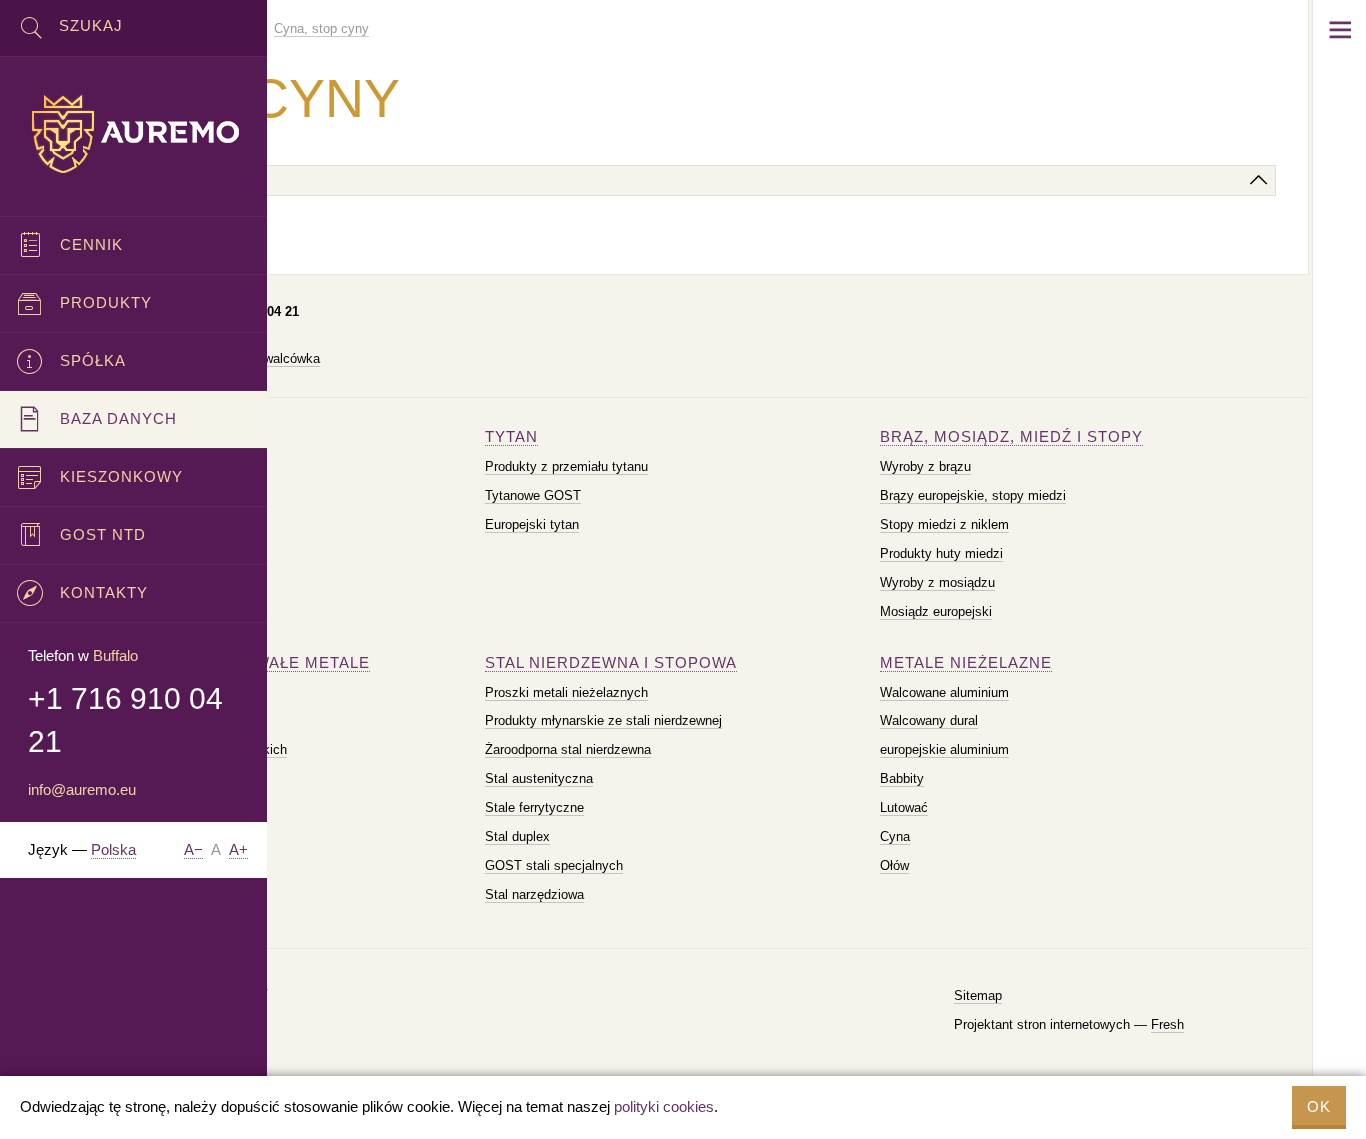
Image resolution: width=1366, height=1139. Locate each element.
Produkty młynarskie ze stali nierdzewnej (603, 720)
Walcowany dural (929, 720)
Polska (113, 849)
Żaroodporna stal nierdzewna (568, 749)
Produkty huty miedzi (941, 553)
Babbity (902, 778)
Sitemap (978, 995)
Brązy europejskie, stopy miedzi (973, 495)
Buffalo (115, 655)
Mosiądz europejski (936, 611)
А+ (238, 849)
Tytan (511, 436)
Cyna (895, 836)
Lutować (904, 807)
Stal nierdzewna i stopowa (611, 662)
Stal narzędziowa (534, 894)
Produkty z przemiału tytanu (566, 466)
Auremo (134, 134)
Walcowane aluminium (944, 692)
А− (193, 849)
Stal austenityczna (539, 778)
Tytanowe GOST (533, 495)
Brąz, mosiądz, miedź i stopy (1011, 436)
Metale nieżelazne (966, 662)
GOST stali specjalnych (554, 865)
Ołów (894, 865)
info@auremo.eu (82, 789)
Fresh (1167, 1024)
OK (1319, 1106)
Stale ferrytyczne (534, 807)
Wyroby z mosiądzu (937, 582)
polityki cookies (664, 1106)
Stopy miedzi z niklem (944, 524)
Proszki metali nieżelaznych (566, 692)
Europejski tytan (532, 524)
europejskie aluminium (944, 749)
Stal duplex (517, 836)
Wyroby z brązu (925, 466)
